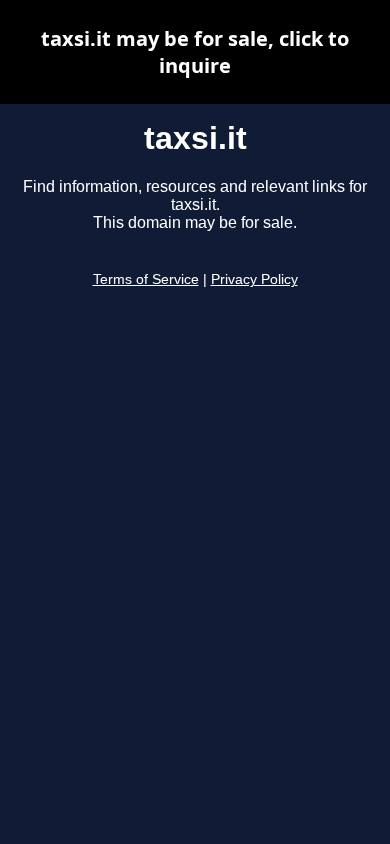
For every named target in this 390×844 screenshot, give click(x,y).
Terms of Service (146, 279)
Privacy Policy (254, 279)
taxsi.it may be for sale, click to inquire (195, 52)
